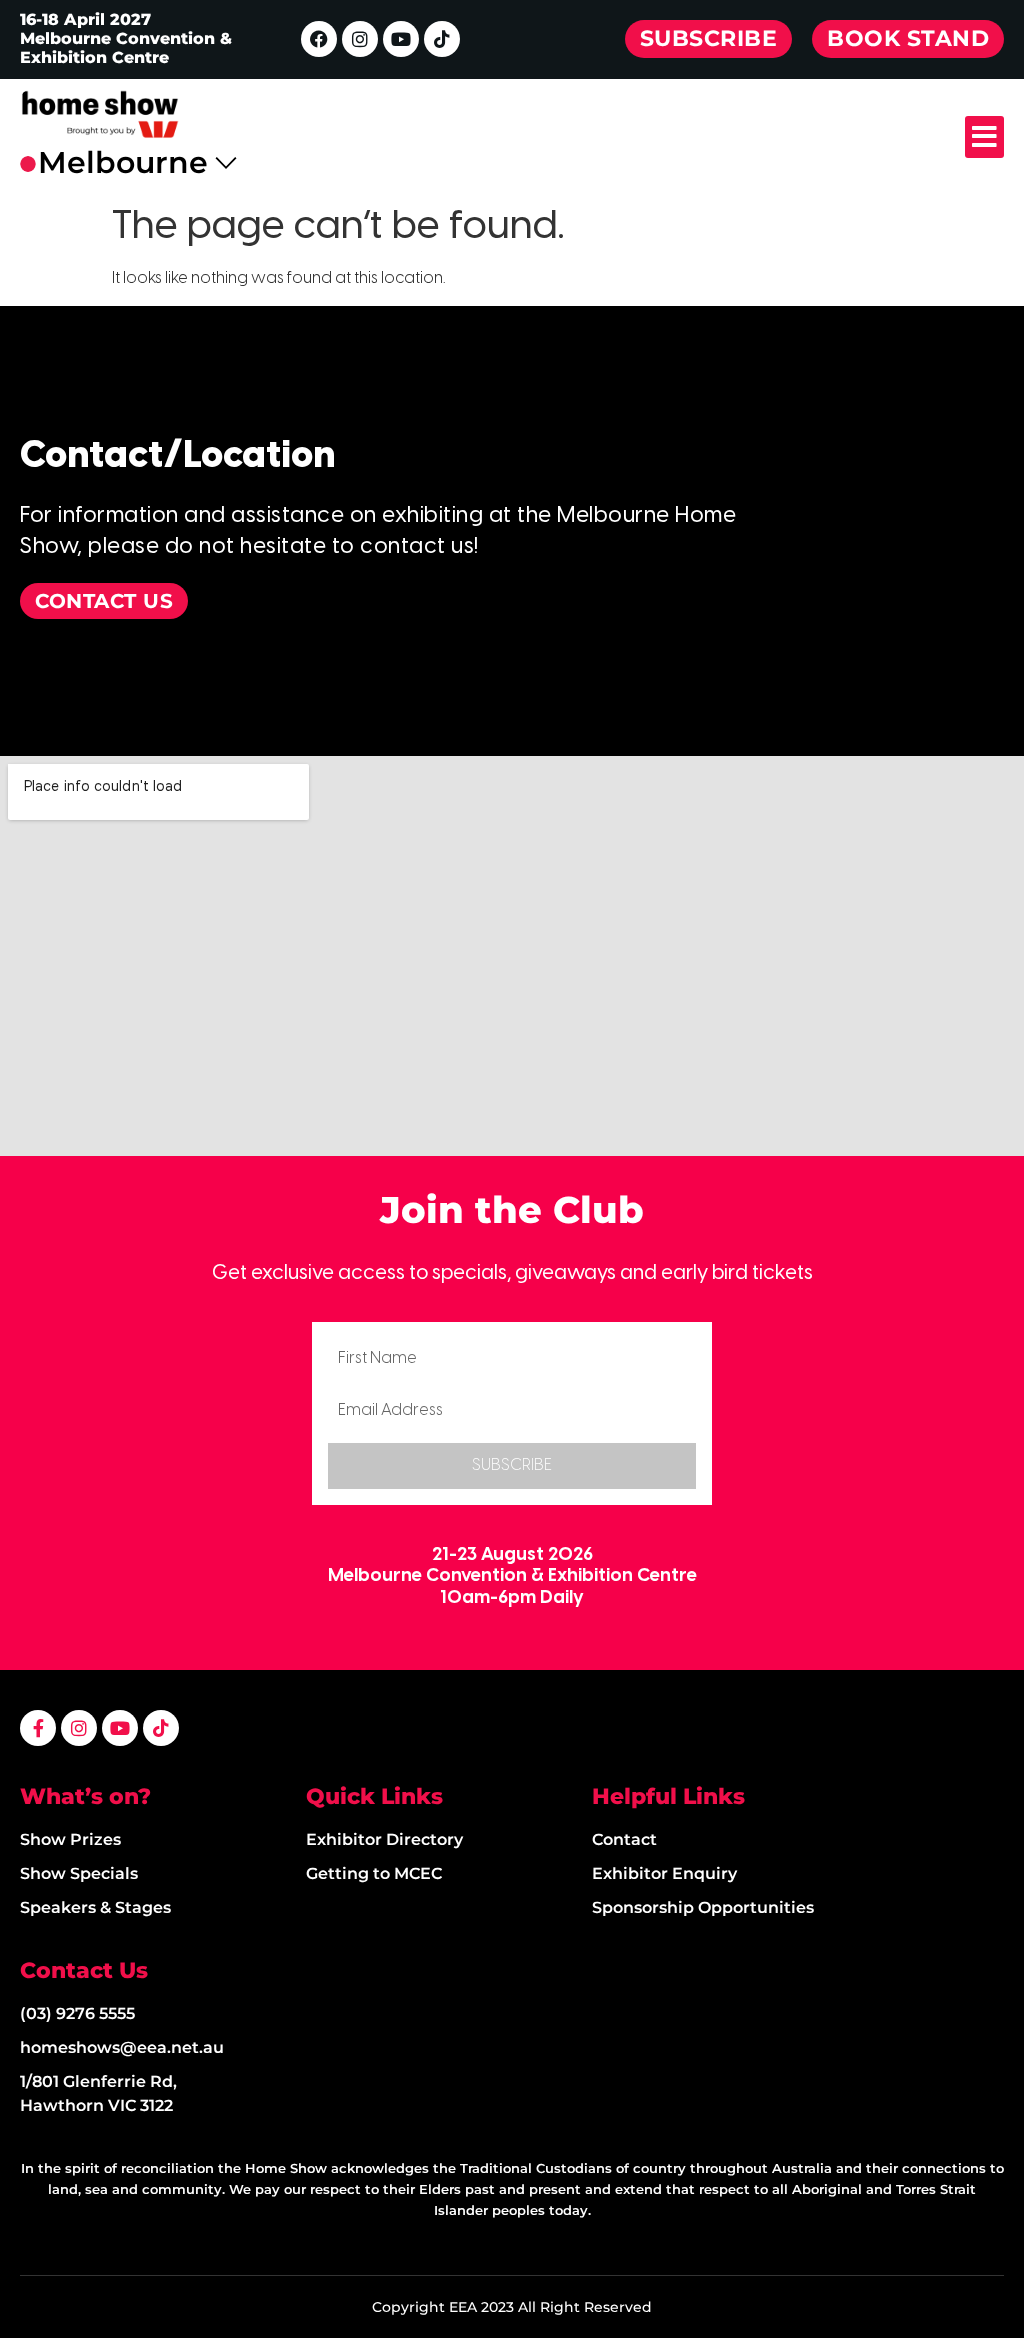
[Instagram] (360, 39)
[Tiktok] (442, 39)
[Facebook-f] (38, 1728)
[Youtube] (401, 39)
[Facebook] (319, 39)
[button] (984, 137)
